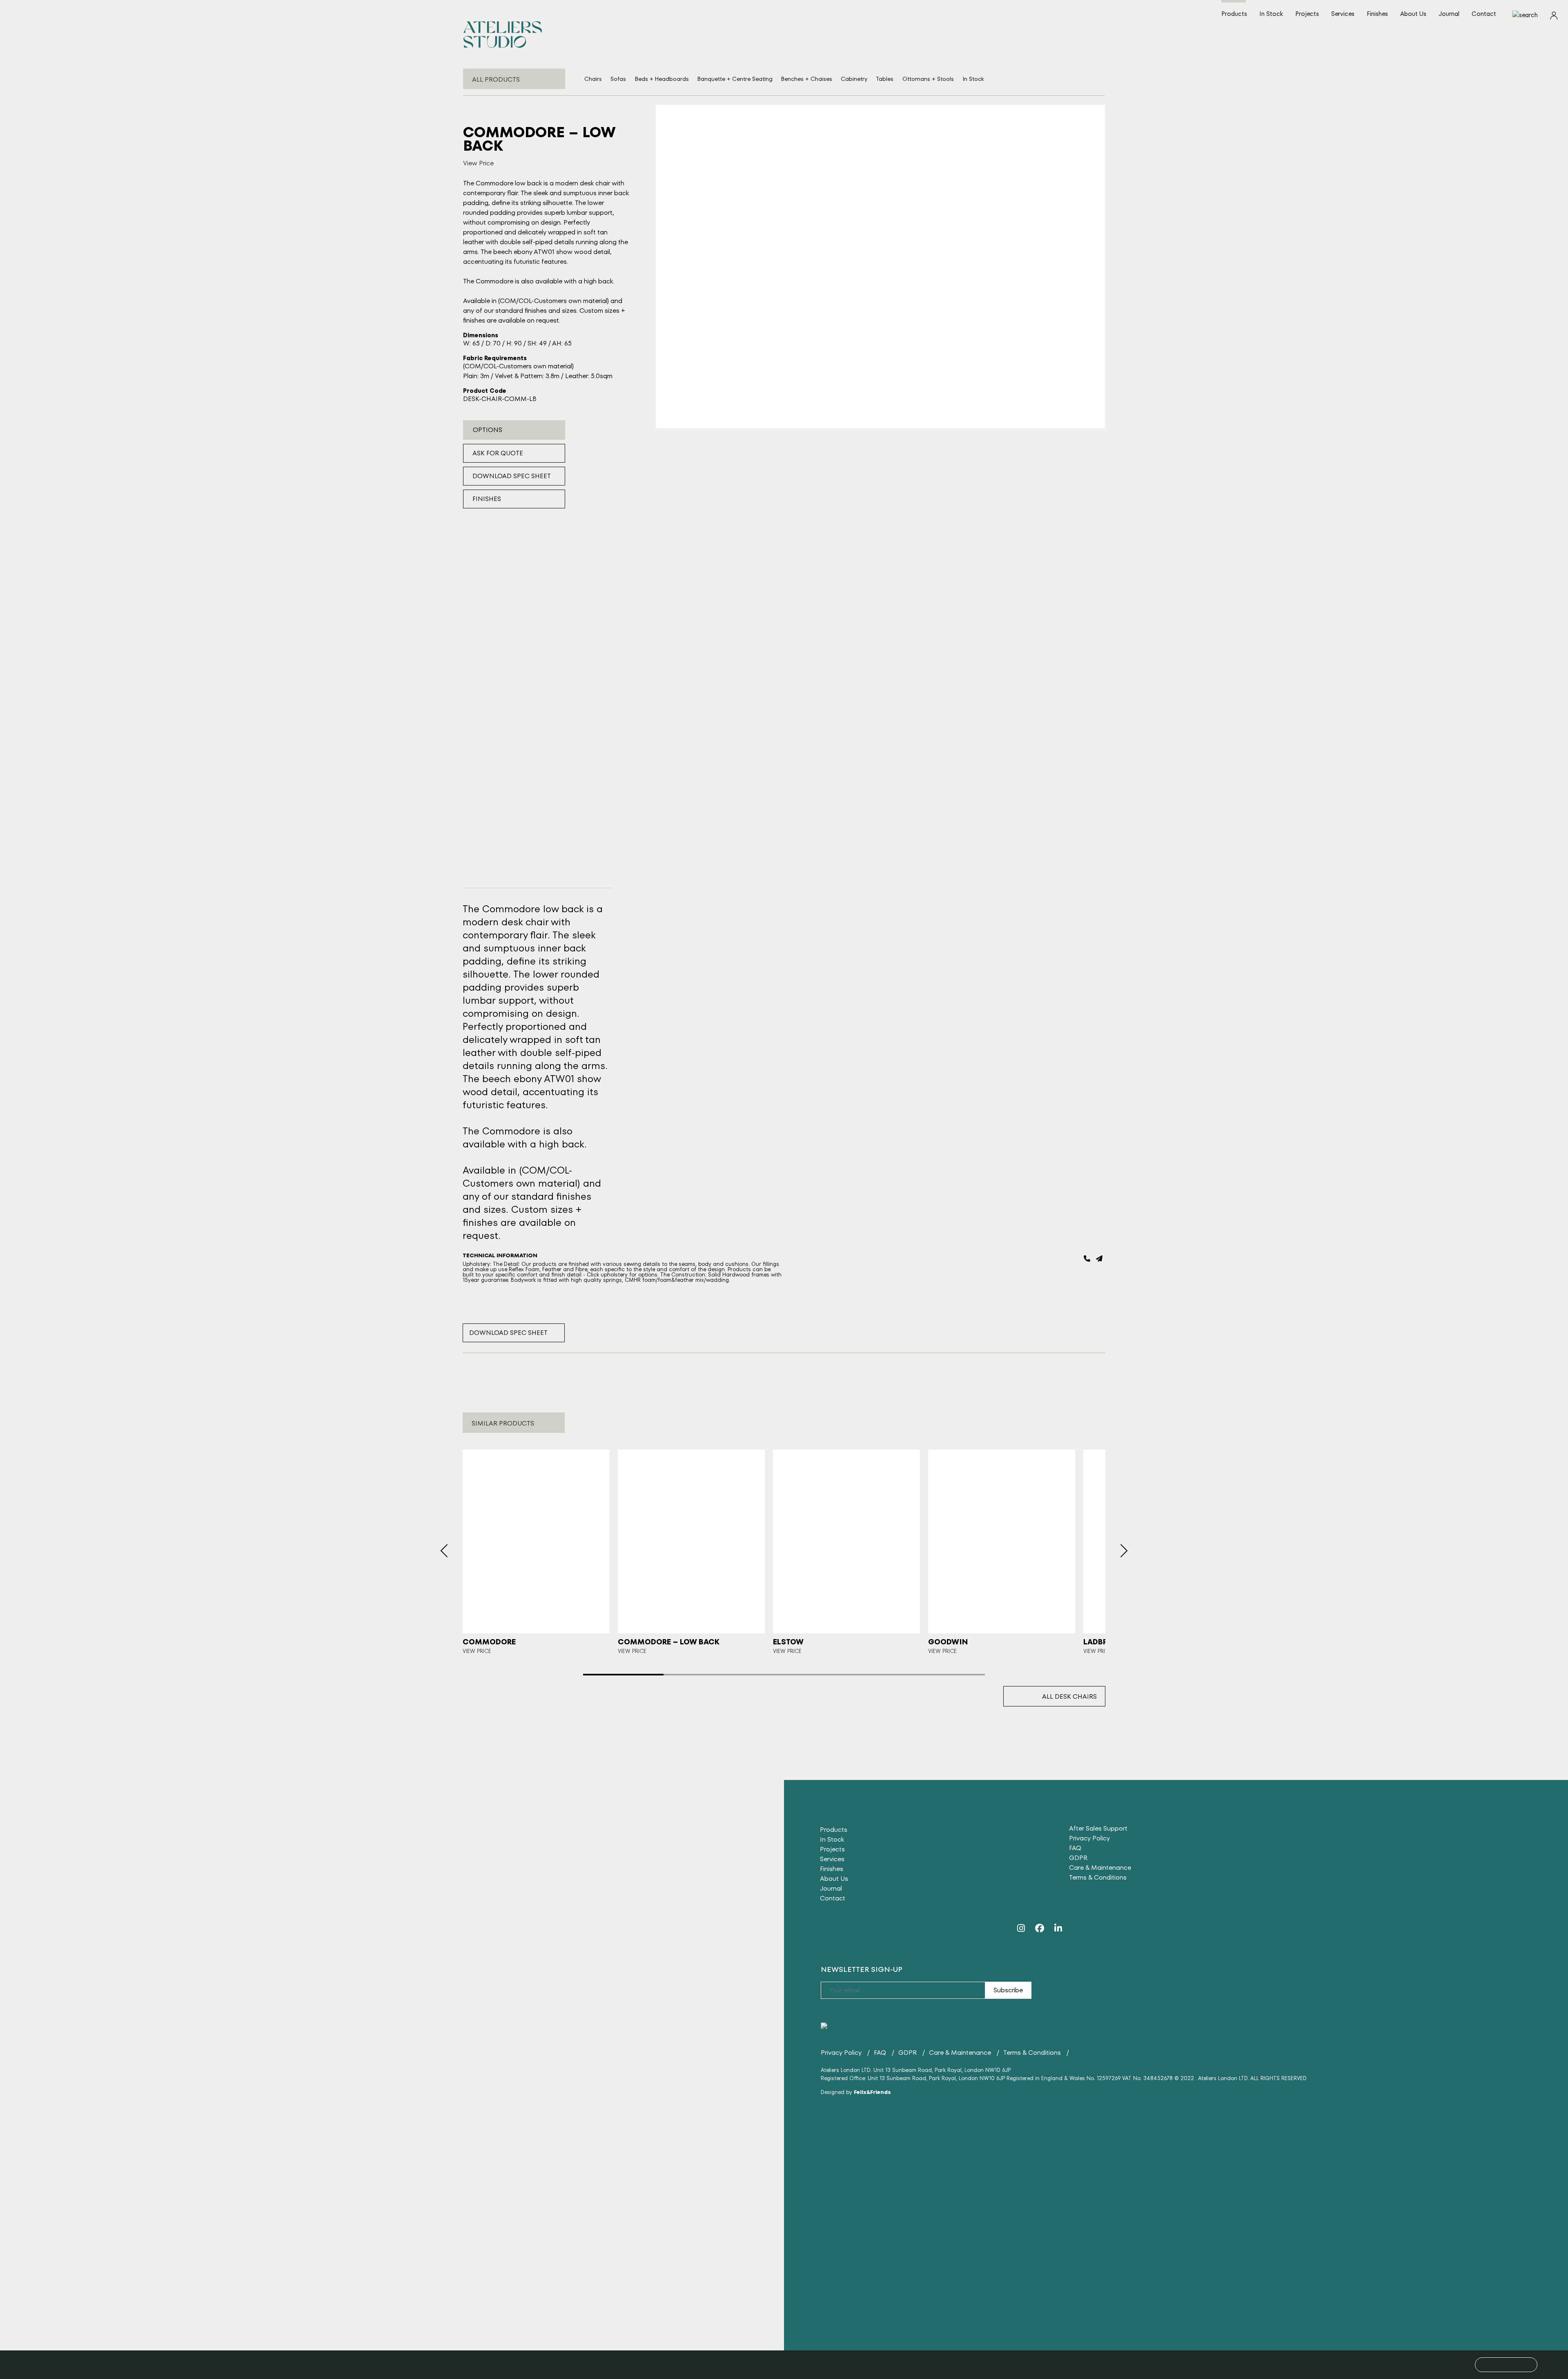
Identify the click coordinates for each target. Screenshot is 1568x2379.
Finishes (1377, 14)
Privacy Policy (1089, 1838)
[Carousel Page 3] (784, 1675)
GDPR (1078, 1858)
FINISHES (487, 499)
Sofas (618, 79)
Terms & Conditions (1098, 1877)
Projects (1307, 14)
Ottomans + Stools (928, 79)
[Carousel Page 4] (864, 1675)
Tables (885, 79)
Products (1234, 14)
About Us (1413, 14)
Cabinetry (854, 79)
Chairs (593, 79)
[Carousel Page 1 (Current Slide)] (623, 1675)
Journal (1449, 14)
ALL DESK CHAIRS (1069, 1696)
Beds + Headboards (662, 79)
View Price (478, 163)
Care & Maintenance (1100, 1868)
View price (477, 1651)
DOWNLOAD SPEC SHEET (512, 476)
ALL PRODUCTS (496, 79)
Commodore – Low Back (669, 1642)
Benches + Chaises (807, 79)
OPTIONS (488, 430)
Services (1343, 14)
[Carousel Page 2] (704, 1675)
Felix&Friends (872, 2092)
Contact (1484, 14)
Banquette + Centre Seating (735, 79)
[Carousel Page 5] (945, 1675)
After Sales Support (1098, 1828)
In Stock (1271, 14)
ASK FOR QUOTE (498, 453)
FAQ (1075, 1848)
